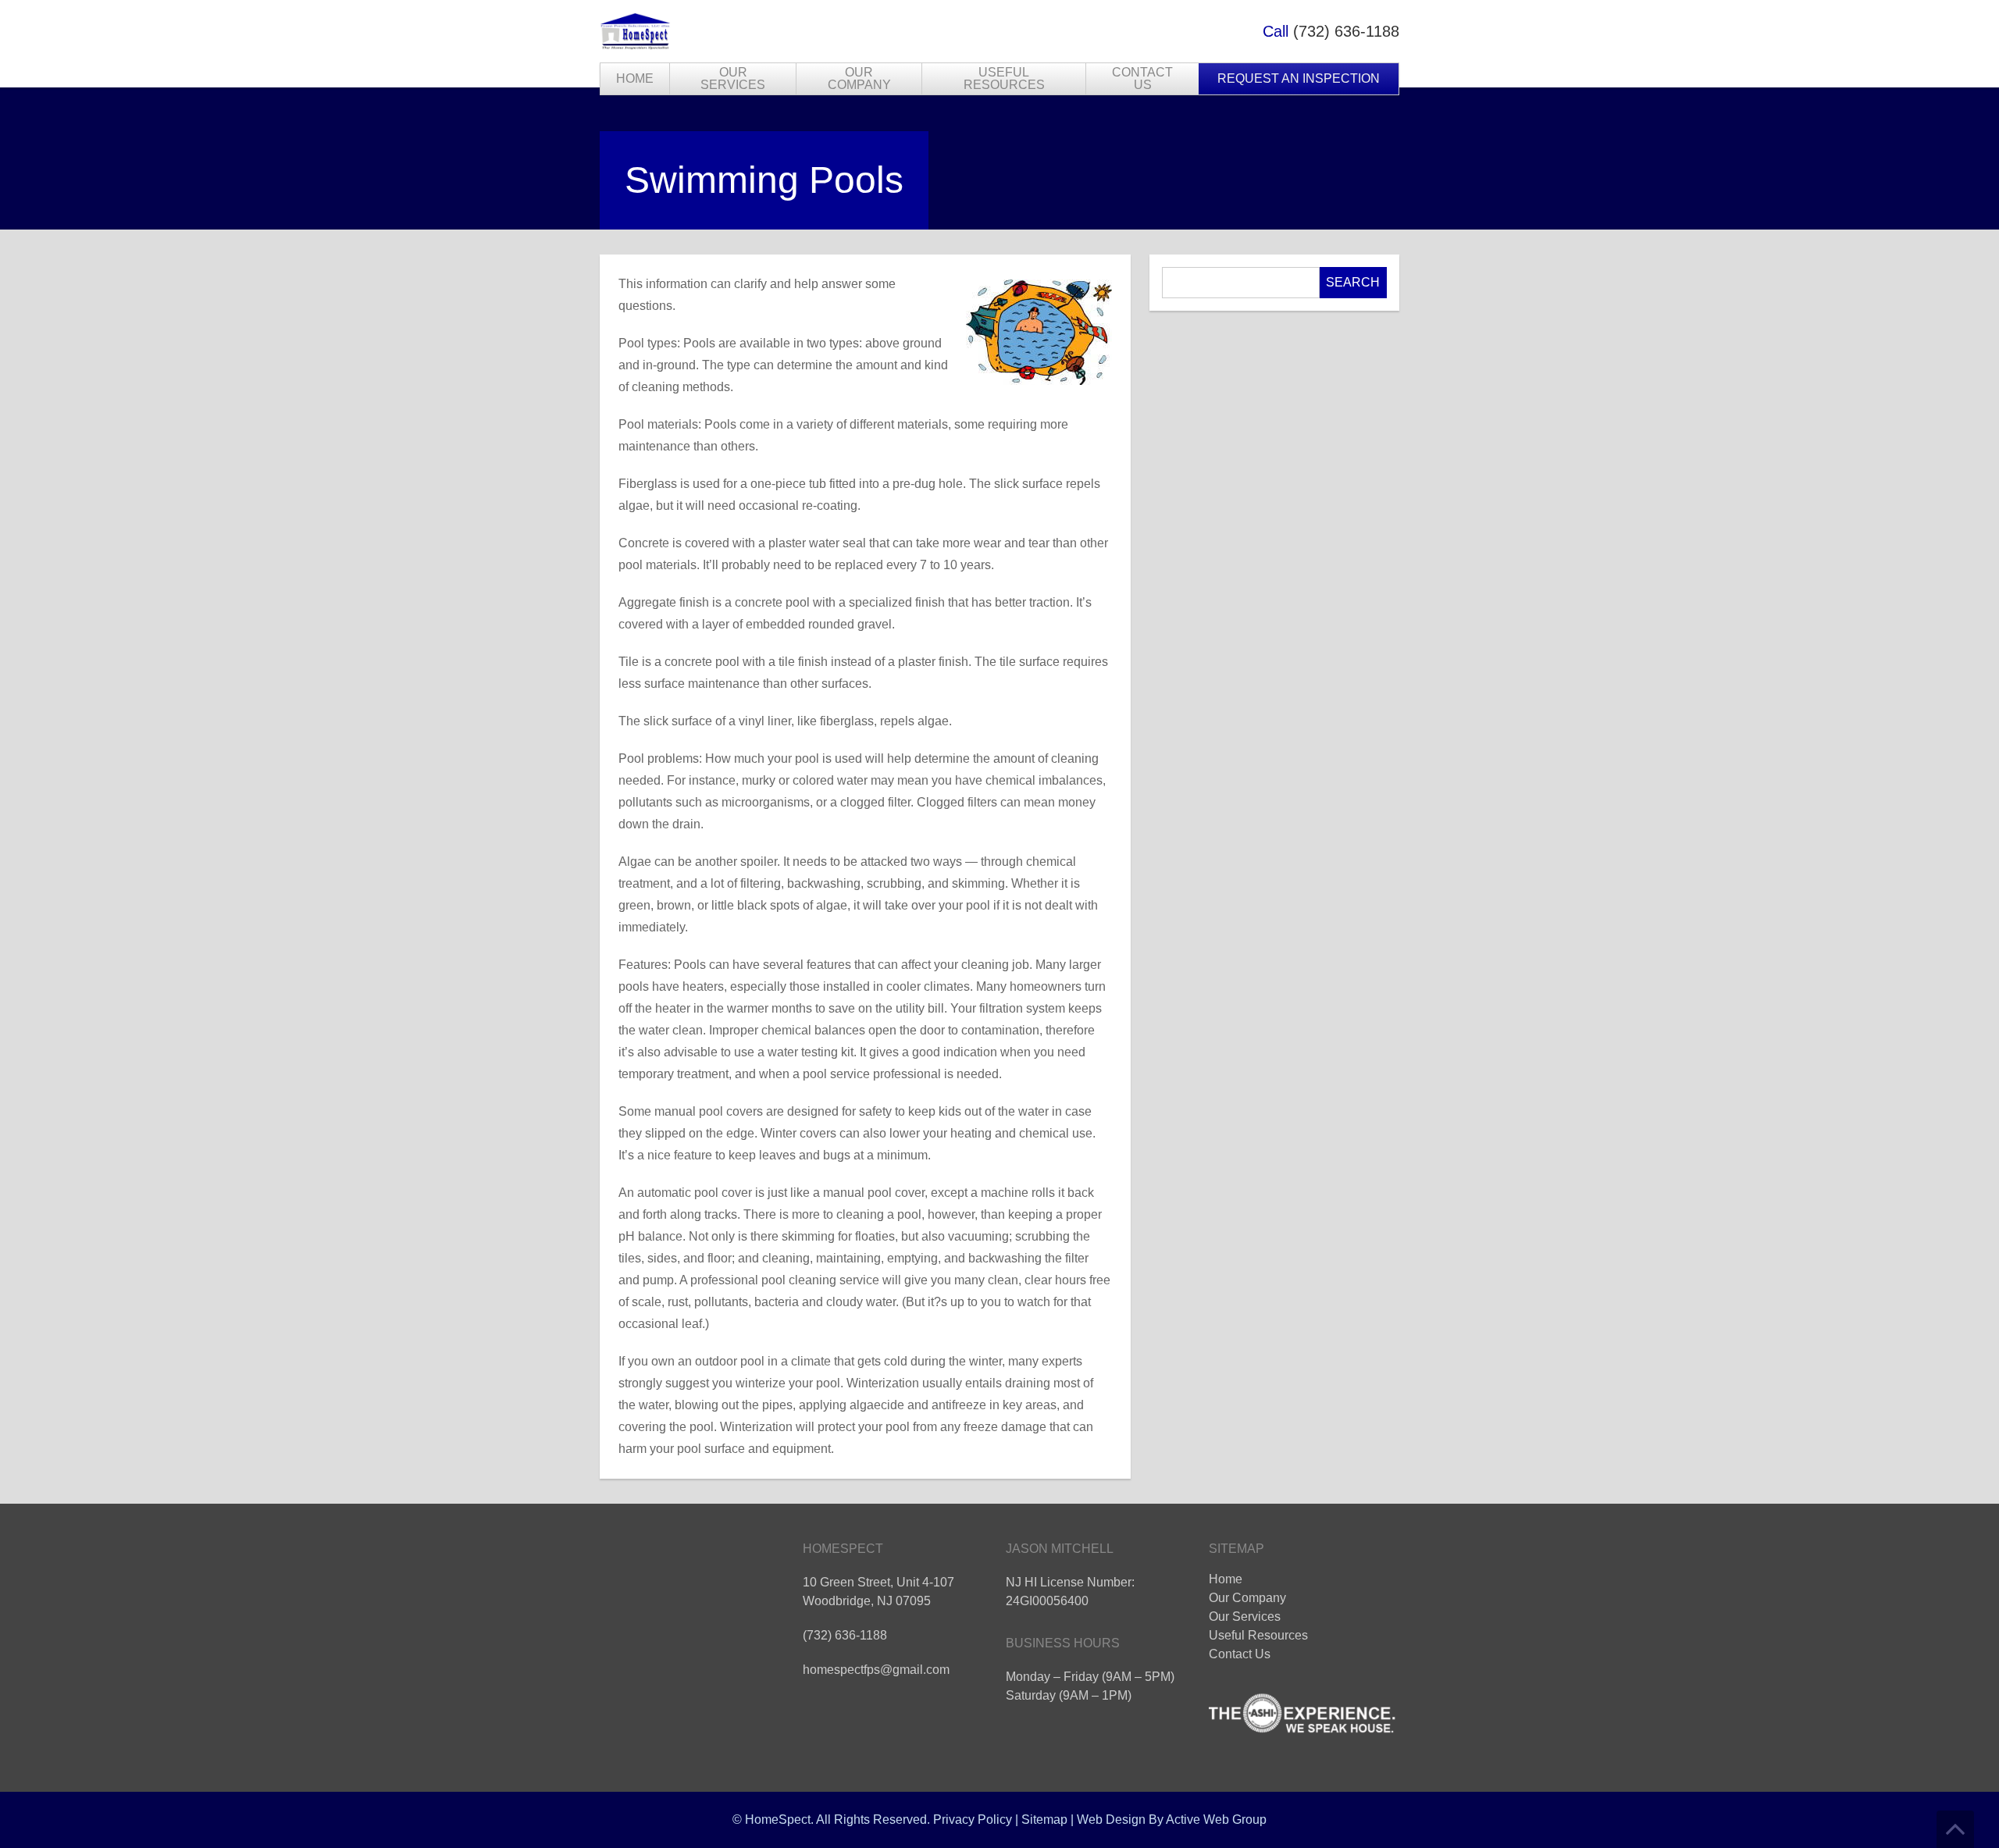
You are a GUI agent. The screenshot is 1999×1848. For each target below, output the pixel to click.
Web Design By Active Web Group (1172, 1820)
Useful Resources (1004, 78)
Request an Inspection (1299, 78)
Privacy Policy (973, 1820)
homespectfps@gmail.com (876, 1670)
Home (635, 78)
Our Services (733, 78)
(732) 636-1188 (1346, 31)
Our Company (859, 78)
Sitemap (1044, 1820)
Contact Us (1142, 78)
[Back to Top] (1955, 1829)
